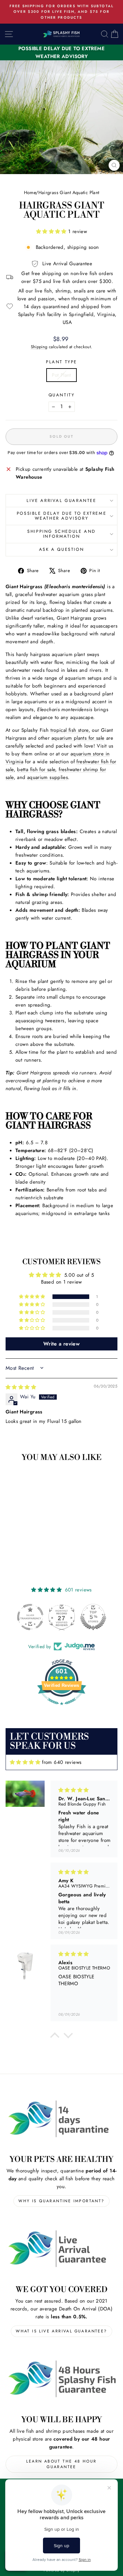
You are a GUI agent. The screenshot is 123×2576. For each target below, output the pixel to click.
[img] (21, 1387)
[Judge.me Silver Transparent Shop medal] (30, 1617)
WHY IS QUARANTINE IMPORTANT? (61, 2201)
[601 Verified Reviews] (62, 1708)
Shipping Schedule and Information (61, 534)
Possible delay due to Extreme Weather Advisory (61, 516)
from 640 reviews (62, 1762)
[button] (52, 231)
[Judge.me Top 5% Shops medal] (93, 1617)
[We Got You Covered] (61, 2249)
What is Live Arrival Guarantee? (61, 2331)
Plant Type (61, 362)
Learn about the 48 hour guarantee (61, 2464)
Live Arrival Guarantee (61, 500)
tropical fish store (70, 730)
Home (30, 192)
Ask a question (61, 549)
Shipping (39, 347)
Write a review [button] (61, 1344)
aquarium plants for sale (78, 738)
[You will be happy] (61, 2379)
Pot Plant (61, 375)
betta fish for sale (36, 769)
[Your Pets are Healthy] (61, 2119)
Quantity (62, 395)
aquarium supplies (48, 777)
